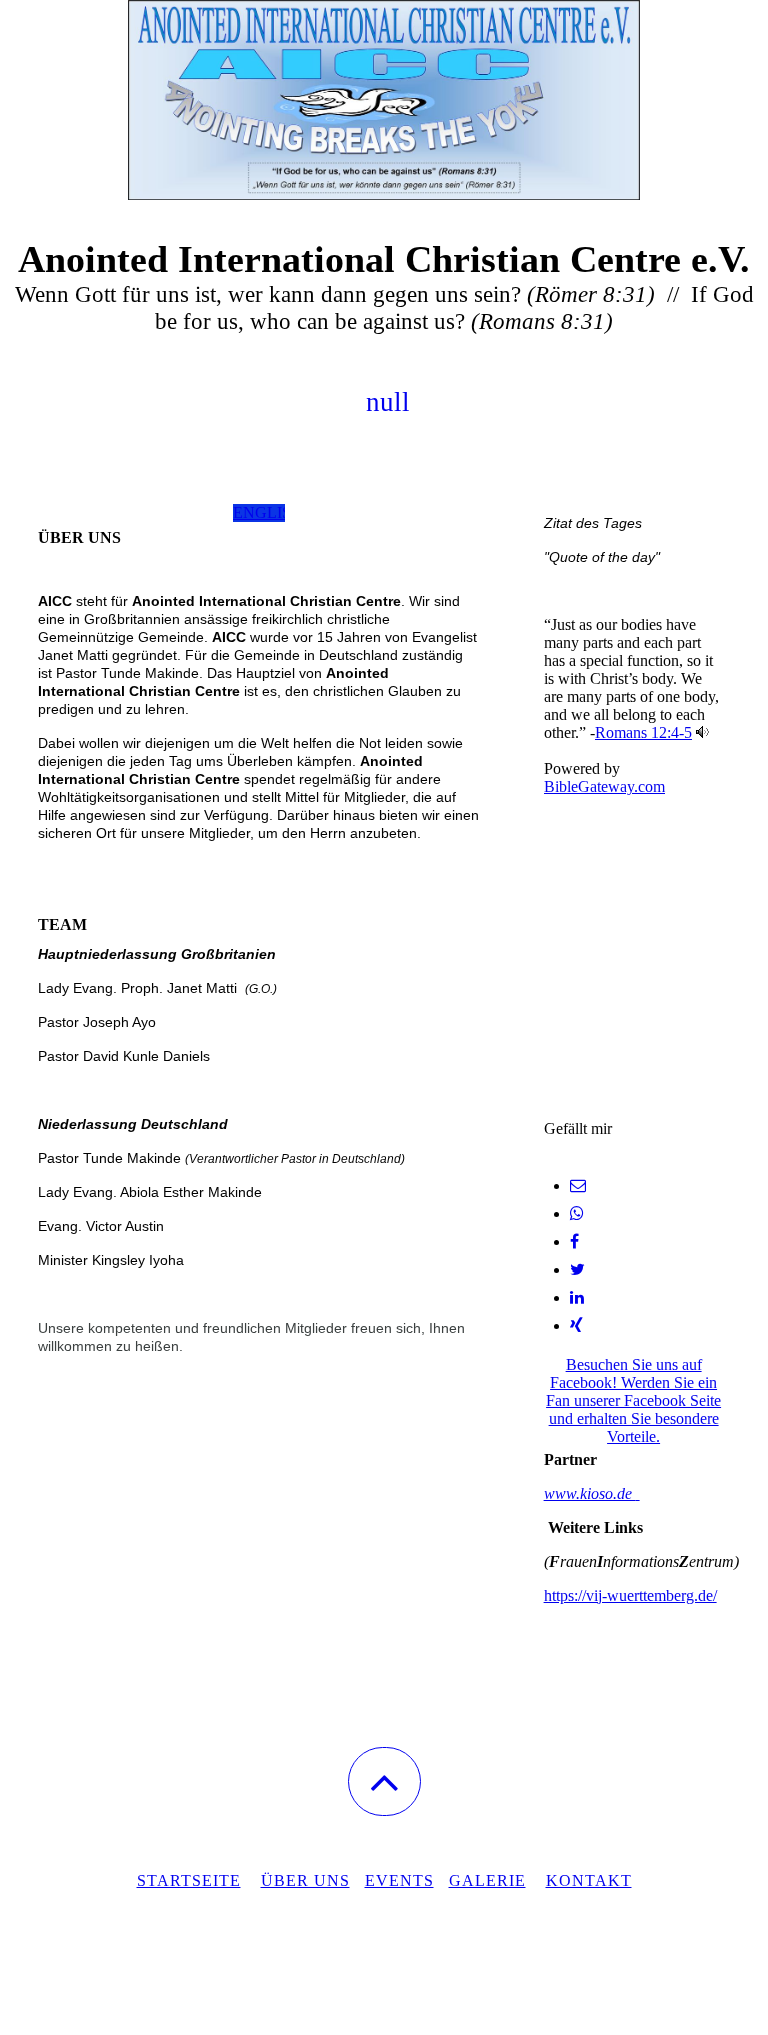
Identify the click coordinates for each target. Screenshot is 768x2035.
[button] (384, 1781)
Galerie (487, 1880)
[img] (384, 100)
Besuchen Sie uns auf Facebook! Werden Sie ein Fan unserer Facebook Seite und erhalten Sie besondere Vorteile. (633, 1400)
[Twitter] (577, 1269)
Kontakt (589, 1880)
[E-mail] (578, 1185)
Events (399, 1880)
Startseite (189, 1880)
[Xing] (576, 1325)
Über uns (305, 1880)
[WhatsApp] (577, 1213)
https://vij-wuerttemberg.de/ (630, 1595)
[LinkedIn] (577, 1297)
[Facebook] (574, 1241)
